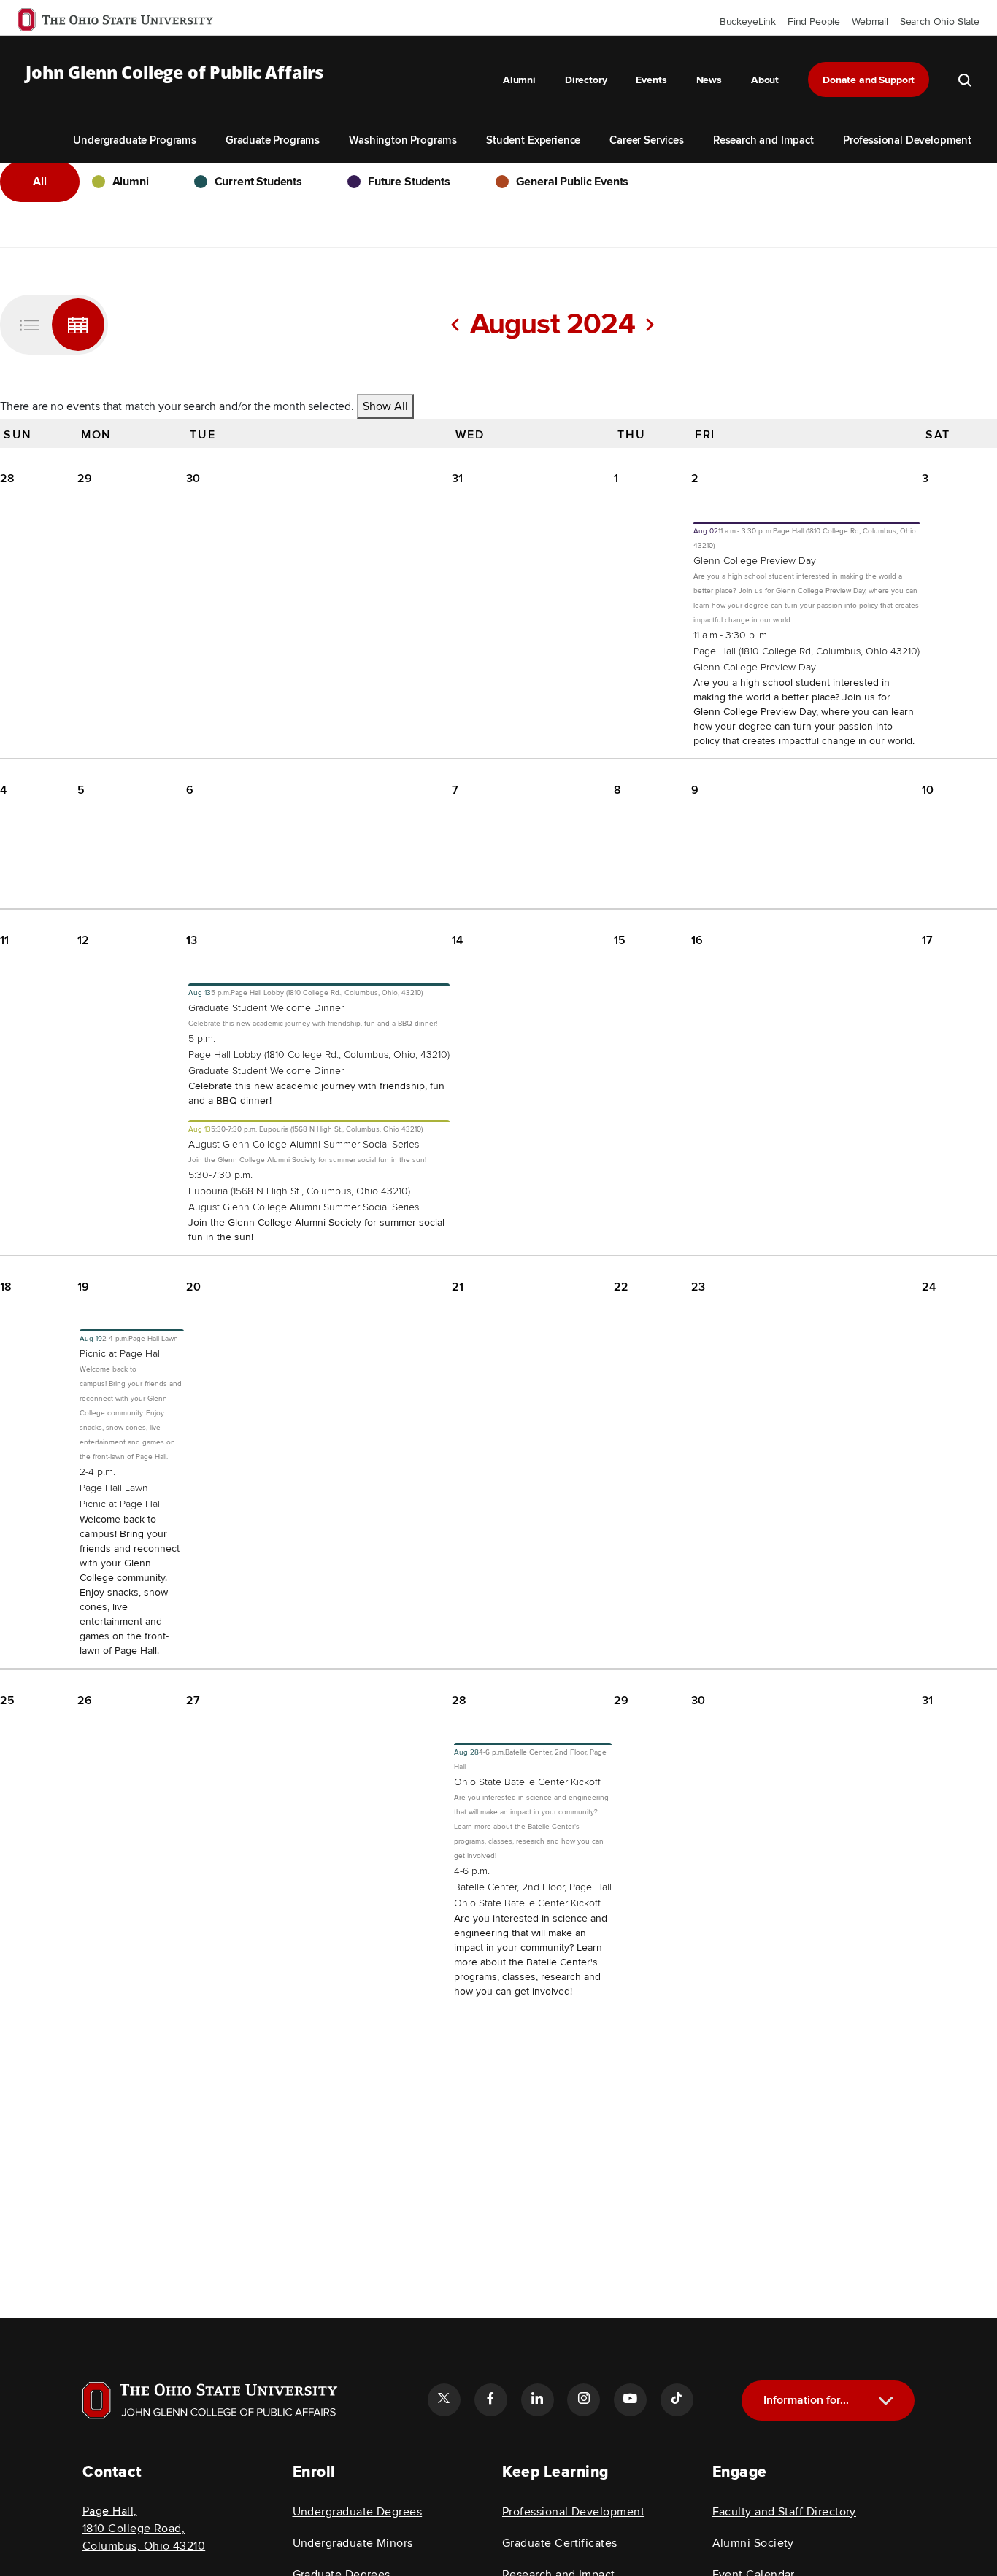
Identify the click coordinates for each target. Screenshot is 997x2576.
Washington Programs (403, 140)
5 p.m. (202, 1038)
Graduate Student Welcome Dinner (266, 1008)
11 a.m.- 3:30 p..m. (731, 635)
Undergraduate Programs (134, 140)
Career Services (647, 140)
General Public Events (573, 182)
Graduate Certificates (560, 2543)
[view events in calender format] (78, 325)
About (765, 80)
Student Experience (533, 140)
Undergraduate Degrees (358, 2512)
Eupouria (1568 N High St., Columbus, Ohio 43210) (299, 1191)
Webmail (870, 22)
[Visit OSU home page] (210, 2400)
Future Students (409, 182)
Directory (586, 80)
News (709, 80)
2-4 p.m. (97, 1472)
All (40, 182)
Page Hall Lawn (114, 1488)
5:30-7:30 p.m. (220, 1175)
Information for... (806, 2400)
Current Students (258, 182)
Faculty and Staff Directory (784, 2512)
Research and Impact (763, 140)
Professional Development (907, 140)
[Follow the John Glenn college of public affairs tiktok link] (677, 2399)
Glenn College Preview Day (755, 561)
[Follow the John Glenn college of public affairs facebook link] (490, 2399)
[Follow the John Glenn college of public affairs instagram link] (583, 2399)
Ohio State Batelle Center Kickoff (527, 1782)
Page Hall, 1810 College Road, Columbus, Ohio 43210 (144, 2529)
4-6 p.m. (472, 1871)
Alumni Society (753, 2543)
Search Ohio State (940, 22)
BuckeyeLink (748, 22)
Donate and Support (869, 80)
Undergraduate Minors (353, 2543)
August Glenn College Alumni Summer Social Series (304, 1144)
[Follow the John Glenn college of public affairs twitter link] (444, 2399)
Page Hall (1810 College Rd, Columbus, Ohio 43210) (807, 651)
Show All (385, 406)
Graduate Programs (273, 140)
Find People (814, 22)
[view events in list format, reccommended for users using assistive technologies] (29, 325)
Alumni (519, 80)
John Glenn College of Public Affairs (174, 73)
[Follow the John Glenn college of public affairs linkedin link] (537, 2399)
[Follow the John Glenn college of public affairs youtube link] (630, 2399)
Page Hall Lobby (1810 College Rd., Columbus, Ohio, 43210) (319, 1055)
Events (651, 80)
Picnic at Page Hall (121, 1354)
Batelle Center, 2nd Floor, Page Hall (533, 1887)
